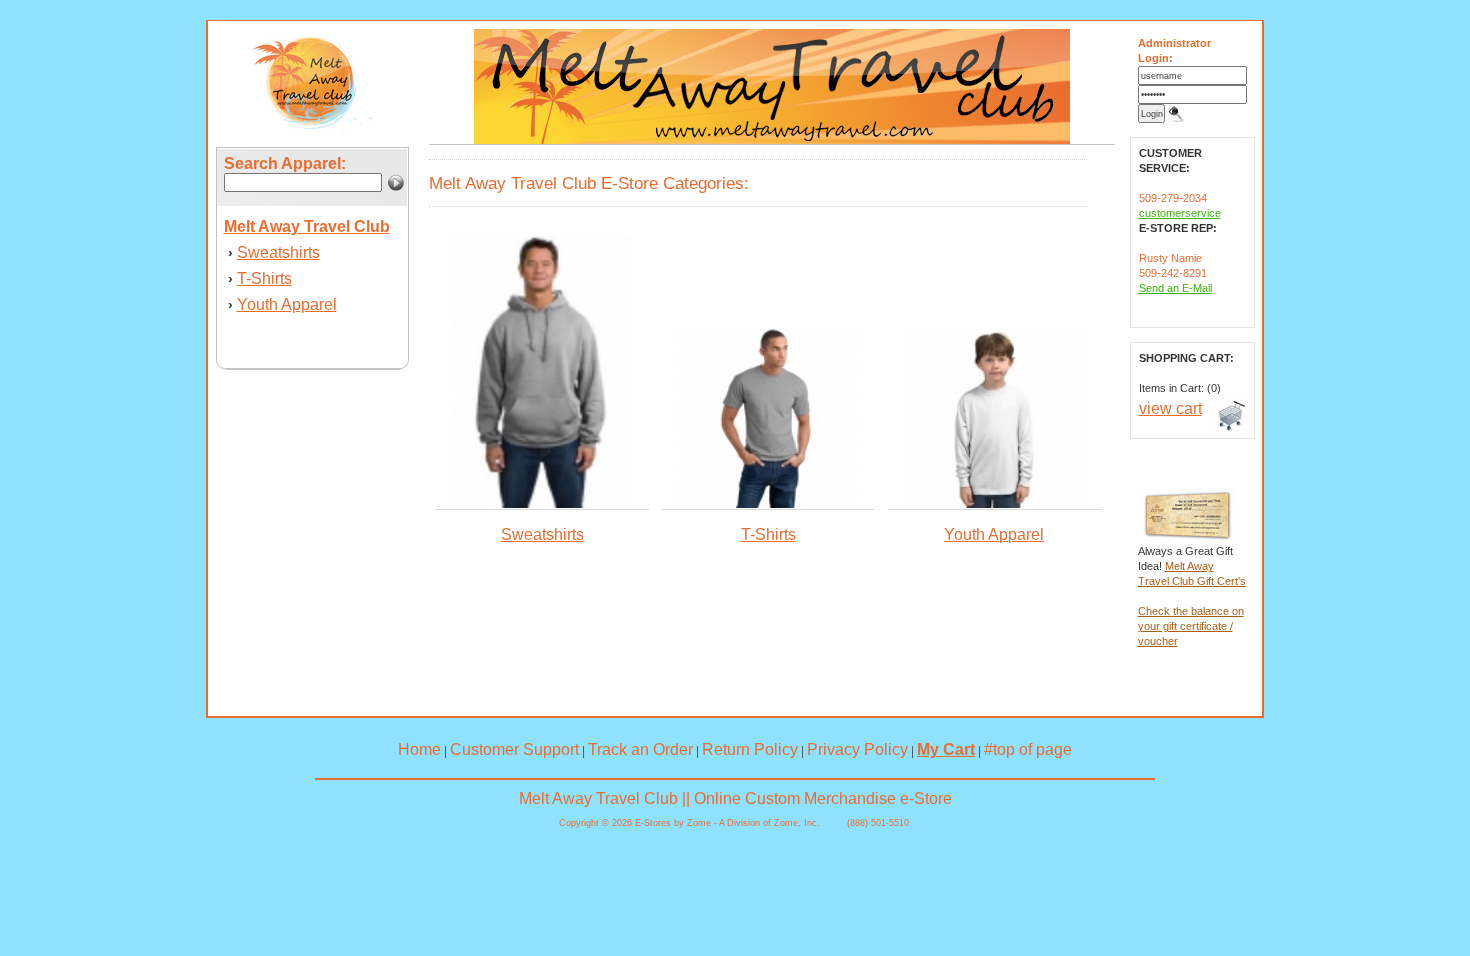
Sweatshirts (278, 252)
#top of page (1028, 749)
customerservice (1180, 213)
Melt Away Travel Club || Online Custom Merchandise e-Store (735, 798)
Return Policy (750, 749)
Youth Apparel (287, 304)
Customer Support (514, 749)
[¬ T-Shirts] (768, 504)
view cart (1170, 408)
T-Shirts (264, 278)
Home (419, 749)
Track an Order (640, 749)
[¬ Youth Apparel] (994, 504)
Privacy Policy (857, 749)
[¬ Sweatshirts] (542, 504)
